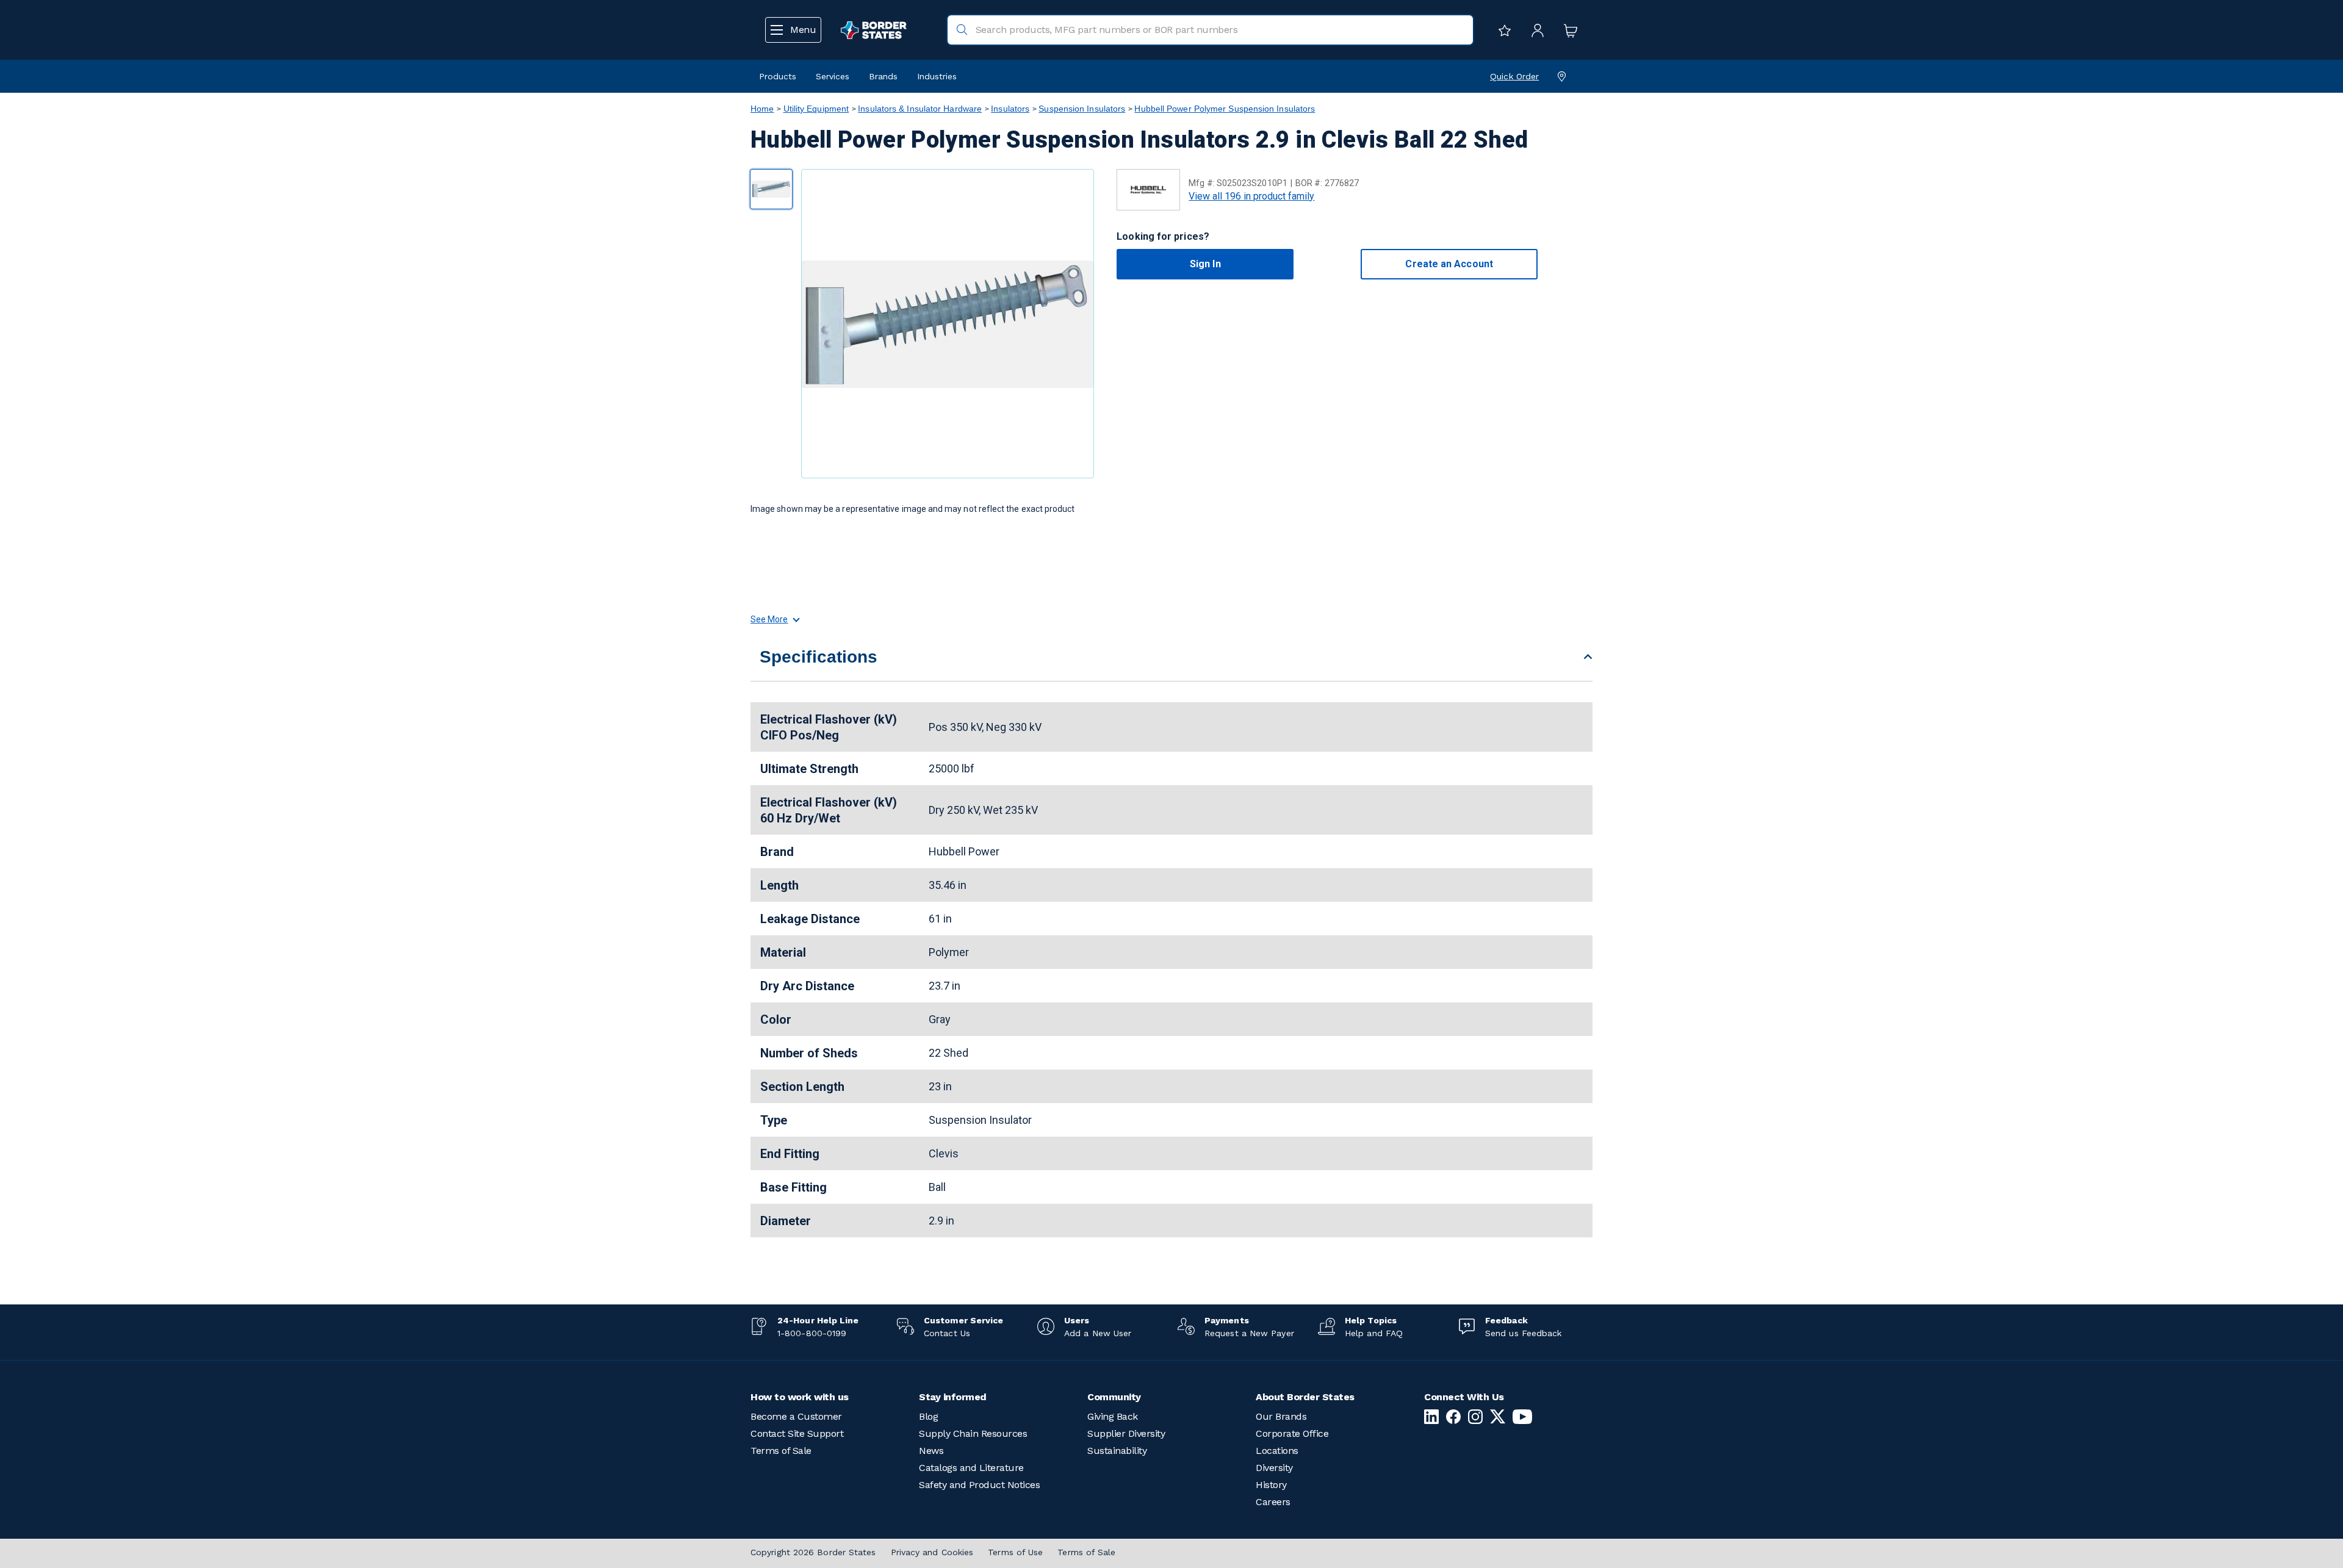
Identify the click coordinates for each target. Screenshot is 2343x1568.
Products (778, 76)
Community (1114, 1397)
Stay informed (953, 1397)
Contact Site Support (797, 1433)
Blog (928, 1416)
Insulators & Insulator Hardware (920, 109)
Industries (937, 76)
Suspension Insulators (1082, 109)
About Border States (1305, 1397)
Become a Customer (796, 1416)
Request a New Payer (1249, 1333)
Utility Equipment (816, 109)
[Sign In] (1535, 30)
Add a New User (1098, 1333)
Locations (1277, 1451)
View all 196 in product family (1251, 196)
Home (762, 109)
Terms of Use (1015, 1552)
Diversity (1274, 1468)
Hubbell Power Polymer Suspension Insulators (1225, 109)
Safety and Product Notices (979, 1485)
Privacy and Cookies (932, 1552)
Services (833, 76)
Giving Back (1113, 1416)
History (1271, 1485)
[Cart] (1567, 30)
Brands (883, 76)
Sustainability (1117, 1451)
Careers (1273, 1502)
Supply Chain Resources (973, 1433)
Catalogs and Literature (971, 1468)
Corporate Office (1292, 1433)
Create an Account (1449, 264)
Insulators (1010, 109)
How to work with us (800, 1397)
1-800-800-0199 (812, 1333)
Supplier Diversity (1126, 1433)
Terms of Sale (781, 1451)
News (931, 1451)
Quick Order (1514, 76)
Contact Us (947, 1333)
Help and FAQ (1374, 1333)
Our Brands (1281, 1416)
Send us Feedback (1523, 1333)
